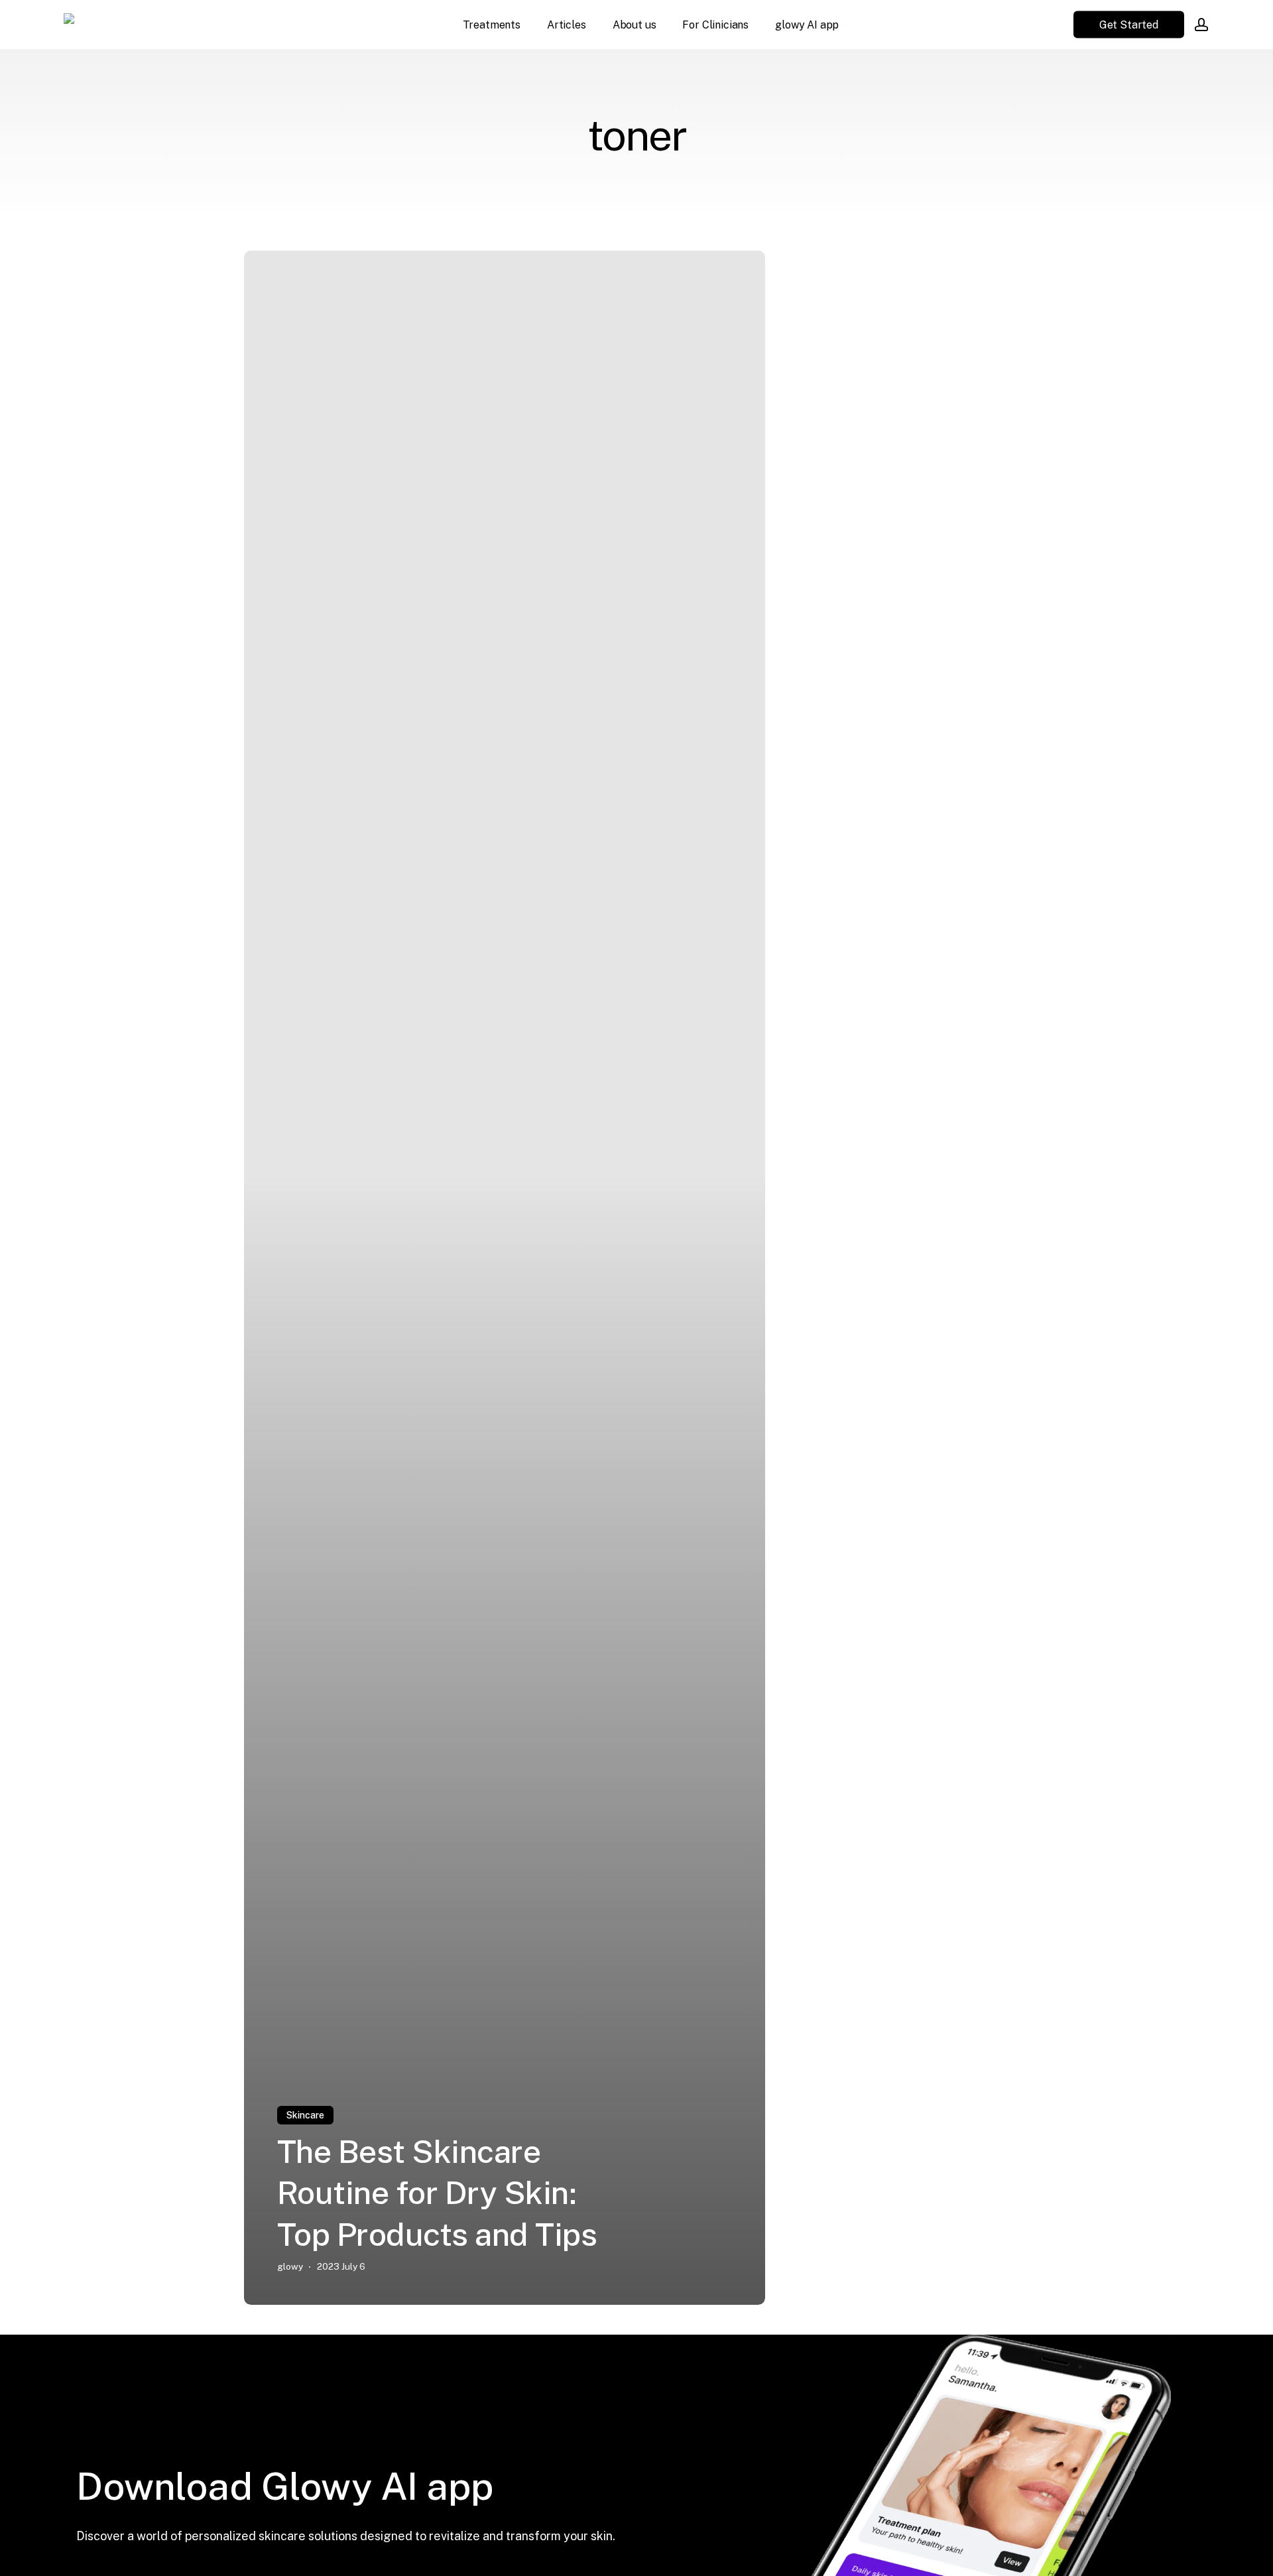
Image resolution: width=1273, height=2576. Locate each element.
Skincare (305, 2115)
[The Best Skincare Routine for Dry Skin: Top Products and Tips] (505, 1278)
